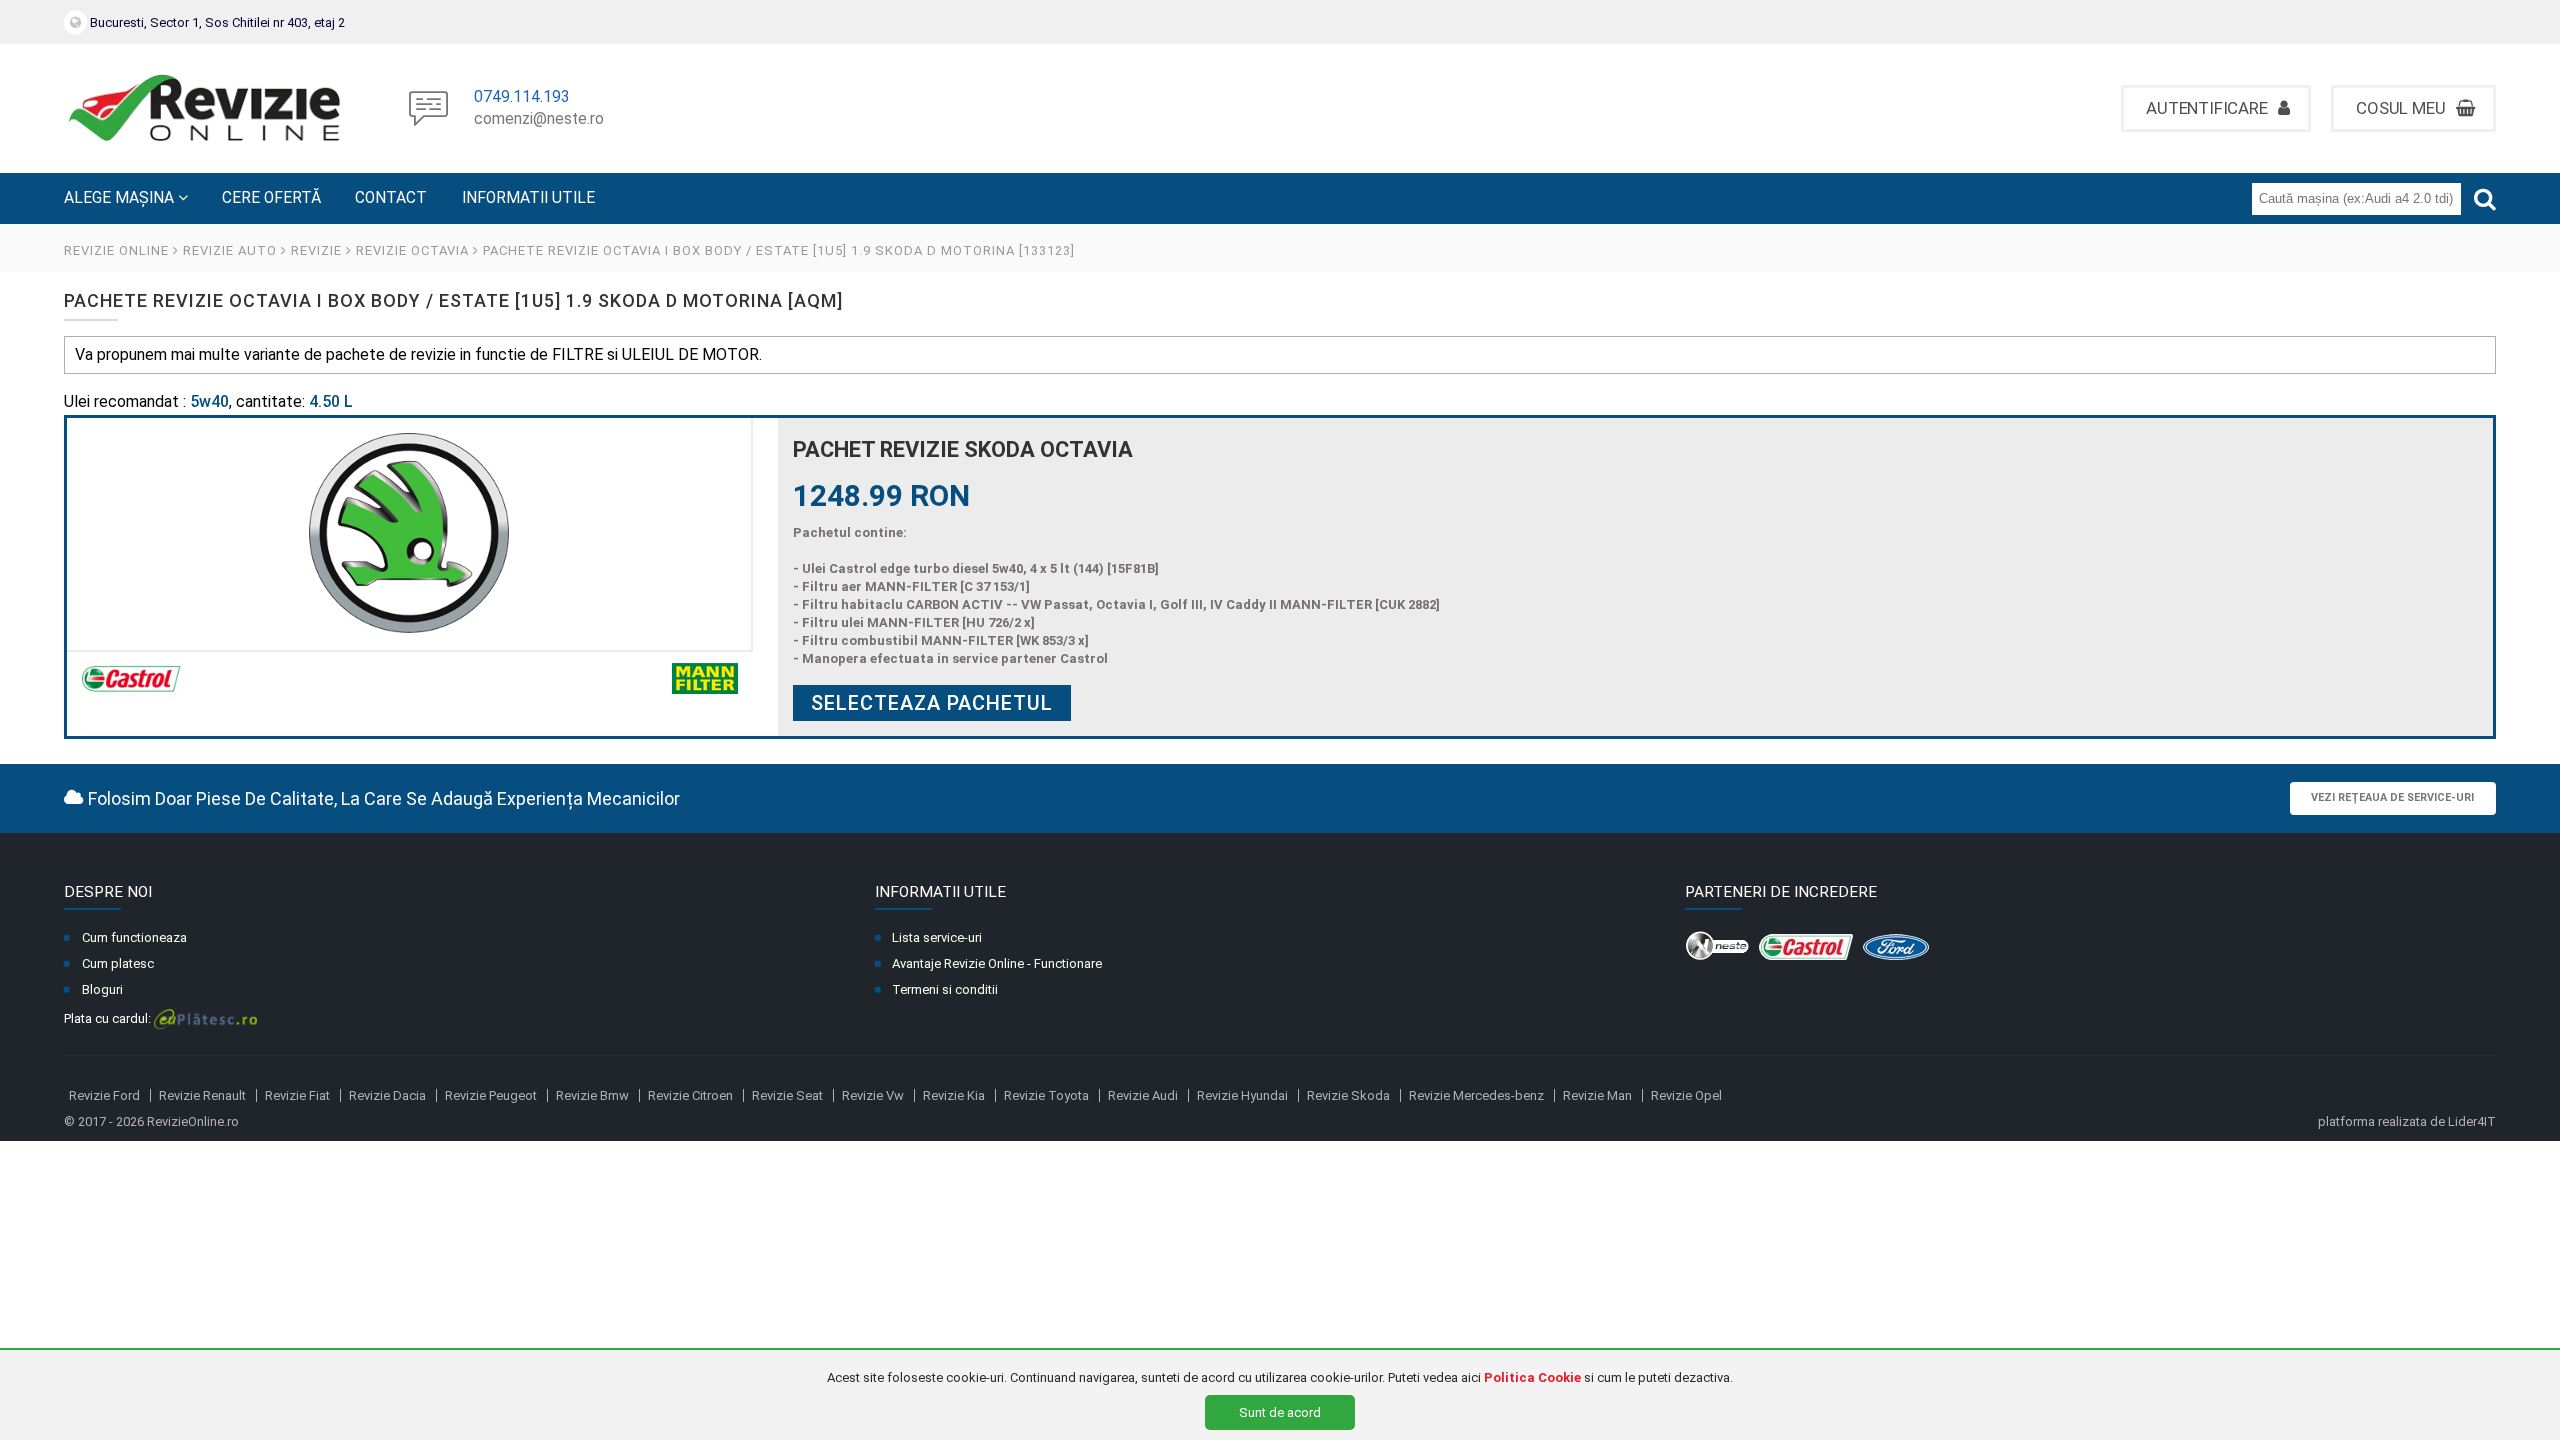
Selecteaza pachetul (932, 703)
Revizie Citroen (690, 1095)
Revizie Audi (1143, 1095)
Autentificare (2208, 108)
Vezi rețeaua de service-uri (2392, 797)
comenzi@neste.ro (539, 120)
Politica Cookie (1532, 1377)
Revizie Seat (787, 1095)
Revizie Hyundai (1242, 1095)
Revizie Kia (954, 1095)
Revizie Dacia (387, 1095)
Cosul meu (2402, 108)
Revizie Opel (1686, 1095)
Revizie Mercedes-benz (1476, 1095)
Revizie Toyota (1046, 1095)
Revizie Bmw (592, 1095)
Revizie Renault (202, 1095)
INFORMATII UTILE (528, 198)
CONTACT (391, 198)
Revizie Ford (104, 1095)
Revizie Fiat (297, 1095)
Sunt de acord (1280, 1412)
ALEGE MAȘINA (121, 198)
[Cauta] (2485, 198)
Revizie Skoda (1348, 1095)
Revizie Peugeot (491, 1095)
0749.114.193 (522, 98)
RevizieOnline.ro (193, 1121)
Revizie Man (1597, 1095)
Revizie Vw (873, 1095)
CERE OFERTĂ (271, 198)
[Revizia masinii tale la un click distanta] (203, 108)
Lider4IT (2472, 1121)
